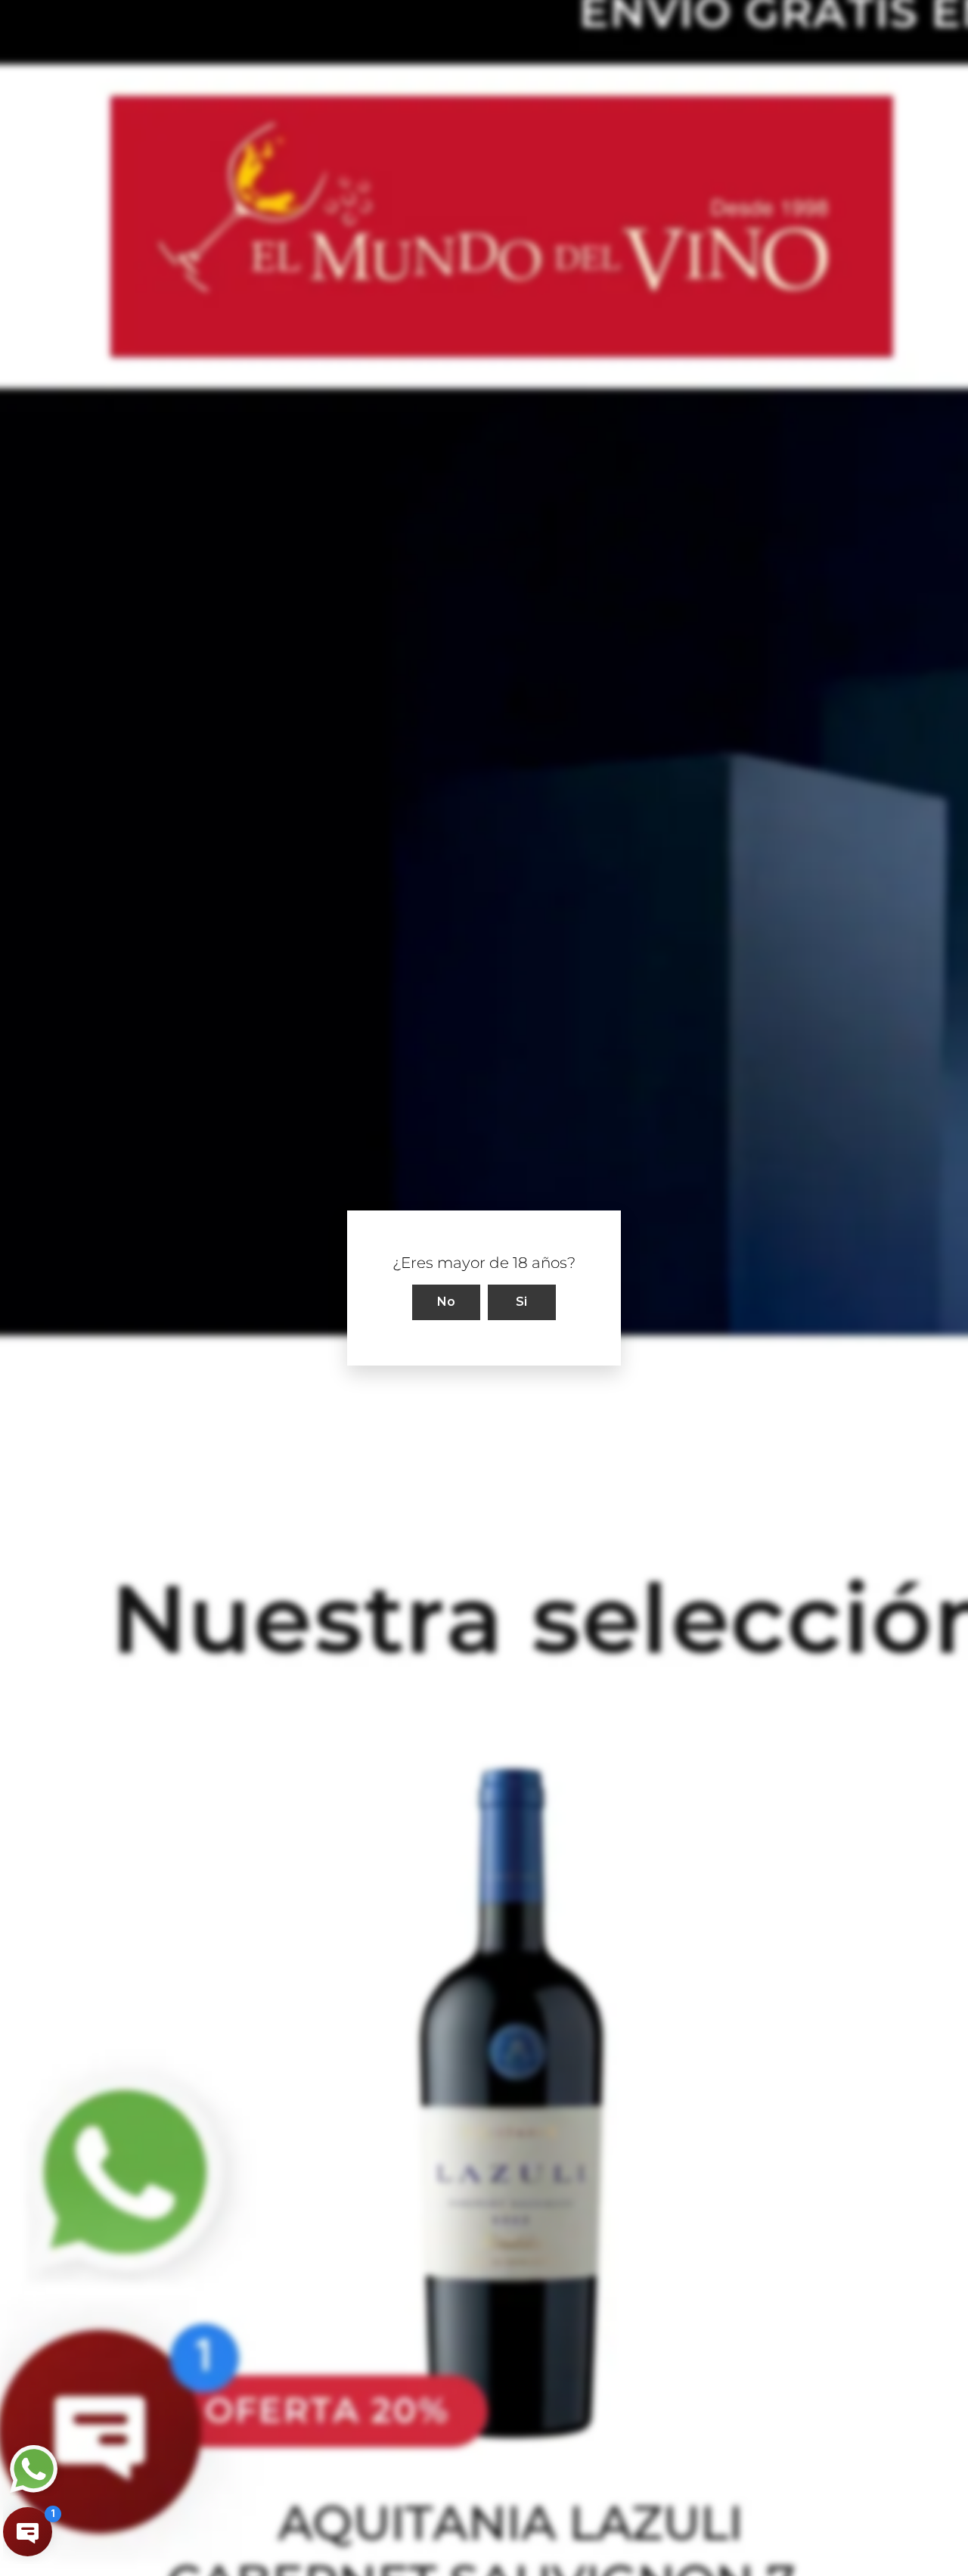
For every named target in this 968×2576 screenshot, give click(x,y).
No (447, 1302)
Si (522, 1302)
